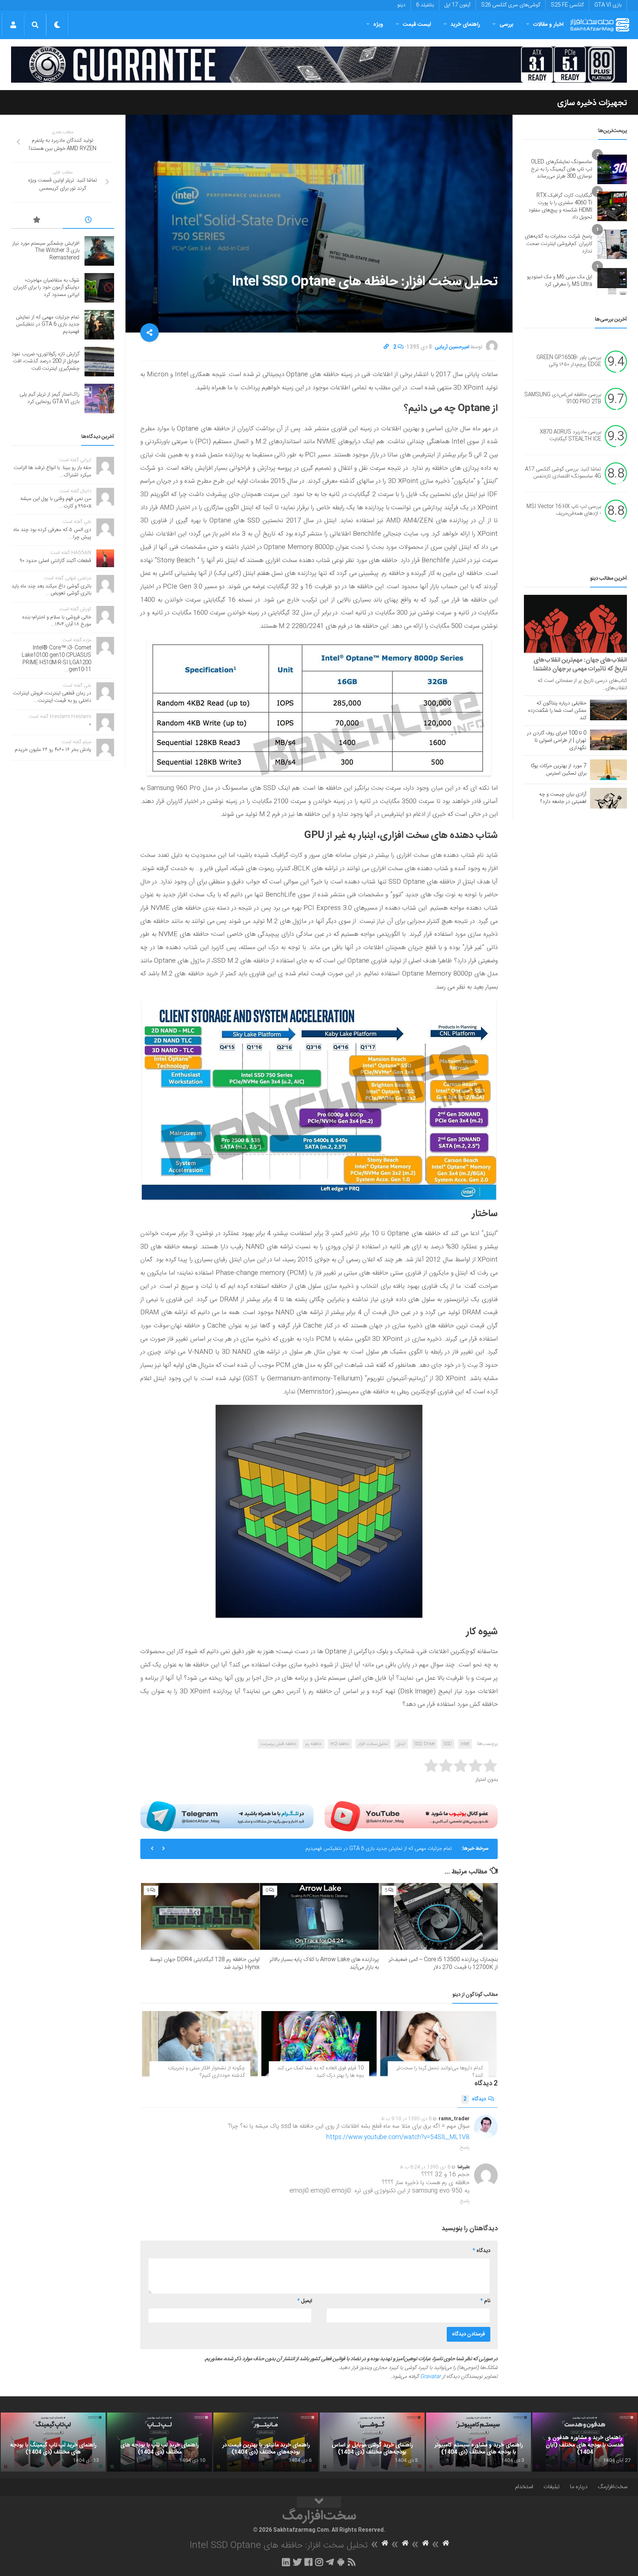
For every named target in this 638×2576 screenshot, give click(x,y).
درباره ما (579, 2487)
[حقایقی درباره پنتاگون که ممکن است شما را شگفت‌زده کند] (608, 710)
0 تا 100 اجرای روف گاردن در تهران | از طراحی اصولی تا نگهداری (557, 741)
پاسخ (465, 2148)
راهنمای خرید (465, 25)
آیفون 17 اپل (457, 5)
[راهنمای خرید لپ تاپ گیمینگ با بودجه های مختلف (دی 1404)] (53, 2442)
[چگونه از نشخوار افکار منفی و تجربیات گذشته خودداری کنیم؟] (200, 2044)
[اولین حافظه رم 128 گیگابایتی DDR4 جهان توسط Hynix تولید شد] (200, 1916)
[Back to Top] (319, 2502)
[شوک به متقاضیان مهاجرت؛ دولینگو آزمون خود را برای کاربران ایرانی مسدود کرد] (99, 288)
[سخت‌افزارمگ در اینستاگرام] (319, 2562)
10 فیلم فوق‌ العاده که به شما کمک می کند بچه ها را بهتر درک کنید (320, 2072)
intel (465, 1744)
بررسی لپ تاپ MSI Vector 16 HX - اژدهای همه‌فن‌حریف (564, 510)
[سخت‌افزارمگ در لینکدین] (286, 2562)
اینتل (401, 1744)
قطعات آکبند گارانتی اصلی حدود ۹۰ (56, 561)
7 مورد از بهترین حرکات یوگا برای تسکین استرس (559, 770)
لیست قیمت (417, 25)
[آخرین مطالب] (89, 221)
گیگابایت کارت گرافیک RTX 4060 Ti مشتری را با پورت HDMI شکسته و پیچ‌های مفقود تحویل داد (560, 206)
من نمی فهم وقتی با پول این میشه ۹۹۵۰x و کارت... (56, 503)
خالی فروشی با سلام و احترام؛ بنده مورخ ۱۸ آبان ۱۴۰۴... (57, 621)
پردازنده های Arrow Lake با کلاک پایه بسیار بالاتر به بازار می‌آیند (324, 1963)
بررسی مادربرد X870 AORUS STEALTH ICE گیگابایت (570, 436)
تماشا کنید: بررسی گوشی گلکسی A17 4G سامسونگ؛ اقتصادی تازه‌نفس (563, 473)
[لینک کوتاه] (386, 347)
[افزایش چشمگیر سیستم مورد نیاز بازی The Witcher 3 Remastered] (99, 251)
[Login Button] (13, 25)
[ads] (319, 65)
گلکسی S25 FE (567, 5)
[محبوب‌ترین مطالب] (37, 221)
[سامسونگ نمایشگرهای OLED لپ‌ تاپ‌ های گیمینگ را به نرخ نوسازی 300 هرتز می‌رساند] (612, 169)
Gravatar (431, 2377)
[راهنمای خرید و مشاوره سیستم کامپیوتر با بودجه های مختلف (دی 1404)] (478, 2442)
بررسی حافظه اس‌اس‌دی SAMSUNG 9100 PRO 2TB (563, 399)
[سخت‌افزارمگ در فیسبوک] (308, 2562)
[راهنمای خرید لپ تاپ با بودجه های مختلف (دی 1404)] (159, 2442)
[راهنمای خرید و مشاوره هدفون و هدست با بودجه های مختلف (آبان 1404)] (585, 2442)
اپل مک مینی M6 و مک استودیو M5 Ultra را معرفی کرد (560, 281)
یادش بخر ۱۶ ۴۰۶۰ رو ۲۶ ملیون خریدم (53, 750)
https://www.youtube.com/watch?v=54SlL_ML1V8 (398, 2137)
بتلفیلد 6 (425, 5)
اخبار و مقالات (548, 25)
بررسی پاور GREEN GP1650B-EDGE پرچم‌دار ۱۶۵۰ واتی (569, 361)
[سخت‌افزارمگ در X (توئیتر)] (297, 2562)
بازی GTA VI (608, 5)
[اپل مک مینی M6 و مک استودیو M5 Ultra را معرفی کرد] (612, 281)
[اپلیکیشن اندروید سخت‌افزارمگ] (341, 2562)
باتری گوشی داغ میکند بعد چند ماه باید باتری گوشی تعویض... (51, 590)
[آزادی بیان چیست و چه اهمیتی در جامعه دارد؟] (608, 798)
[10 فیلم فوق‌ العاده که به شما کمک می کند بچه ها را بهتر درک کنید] (319, 2044)
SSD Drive (424, 1744)
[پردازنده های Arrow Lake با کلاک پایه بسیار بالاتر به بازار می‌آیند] (319, 1916)
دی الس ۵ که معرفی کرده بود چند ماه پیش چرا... (52, 534)
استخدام (524, 2487)
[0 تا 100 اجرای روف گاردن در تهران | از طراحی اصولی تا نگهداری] (608, 740)
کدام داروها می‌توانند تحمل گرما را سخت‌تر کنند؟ (440, 2072)
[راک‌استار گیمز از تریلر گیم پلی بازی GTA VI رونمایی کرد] (99, 399)
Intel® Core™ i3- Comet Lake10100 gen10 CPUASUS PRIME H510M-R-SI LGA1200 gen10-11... (56, 659)
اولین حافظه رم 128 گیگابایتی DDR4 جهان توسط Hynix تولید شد (205, 1963)
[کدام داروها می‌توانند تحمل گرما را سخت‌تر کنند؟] (438, 2044)
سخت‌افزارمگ (613, 2487)
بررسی (507, 25)
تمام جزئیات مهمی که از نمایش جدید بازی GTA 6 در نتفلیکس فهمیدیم (48, 325)
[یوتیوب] (411, 1816)
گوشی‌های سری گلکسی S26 (511, 5)
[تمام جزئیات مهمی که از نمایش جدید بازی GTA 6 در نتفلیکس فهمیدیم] (99, 325)
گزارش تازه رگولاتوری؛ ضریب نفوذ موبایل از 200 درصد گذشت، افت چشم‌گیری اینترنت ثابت (359, 1849)
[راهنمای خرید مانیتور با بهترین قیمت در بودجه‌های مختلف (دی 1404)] (266, 2442)
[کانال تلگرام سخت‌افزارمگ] (330, 2562)
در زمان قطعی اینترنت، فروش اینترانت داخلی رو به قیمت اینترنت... (52, 697)
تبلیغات (552, 2487)
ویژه (378, 25)
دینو (401, 5)
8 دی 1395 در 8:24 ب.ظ (425, 2167)
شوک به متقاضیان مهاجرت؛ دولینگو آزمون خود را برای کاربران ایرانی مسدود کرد (46, 288)
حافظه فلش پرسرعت (278, 1744)
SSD (448, 1744)
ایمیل (305, 2301)
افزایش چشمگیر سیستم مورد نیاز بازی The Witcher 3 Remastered (46, 251)
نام (485, 2301)
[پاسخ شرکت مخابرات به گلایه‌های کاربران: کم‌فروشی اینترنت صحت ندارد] (612, 244)
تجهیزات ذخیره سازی (592, 103)
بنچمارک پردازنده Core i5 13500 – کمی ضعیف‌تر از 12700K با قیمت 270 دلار (443, 1963)
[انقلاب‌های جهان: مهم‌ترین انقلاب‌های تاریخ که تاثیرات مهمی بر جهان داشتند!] (575, 624)
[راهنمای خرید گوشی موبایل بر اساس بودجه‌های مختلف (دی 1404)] (372, 2442)
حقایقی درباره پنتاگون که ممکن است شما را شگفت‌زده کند (557, 711)
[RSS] (352, 2562)
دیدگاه (475, 2099)
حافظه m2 (340, 1744)
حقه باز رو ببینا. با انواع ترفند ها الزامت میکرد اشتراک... (52, 472)
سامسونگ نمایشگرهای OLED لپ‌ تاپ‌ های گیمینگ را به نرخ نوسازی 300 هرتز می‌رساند (562, 169)
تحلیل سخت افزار (373, 1744)
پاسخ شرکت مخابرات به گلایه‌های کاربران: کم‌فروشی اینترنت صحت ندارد (558, 244)
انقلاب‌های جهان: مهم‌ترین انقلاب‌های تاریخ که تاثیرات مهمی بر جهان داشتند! (580, 665)
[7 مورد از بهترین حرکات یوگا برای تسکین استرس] (608, 770)
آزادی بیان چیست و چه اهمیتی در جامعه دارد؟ (563, 798)
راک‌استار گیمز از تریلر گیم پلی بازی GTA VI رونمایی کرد (49, 398)
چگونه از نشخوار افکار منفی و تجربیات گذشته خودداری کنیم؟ (206, 2072)
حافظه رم (313, 1744)
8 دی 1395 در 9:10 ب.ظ (406, 2119)
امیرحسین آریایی (452, 347)
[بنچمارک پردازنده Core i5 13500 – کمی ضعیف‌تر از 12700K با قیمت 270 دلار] (438, 1916)
